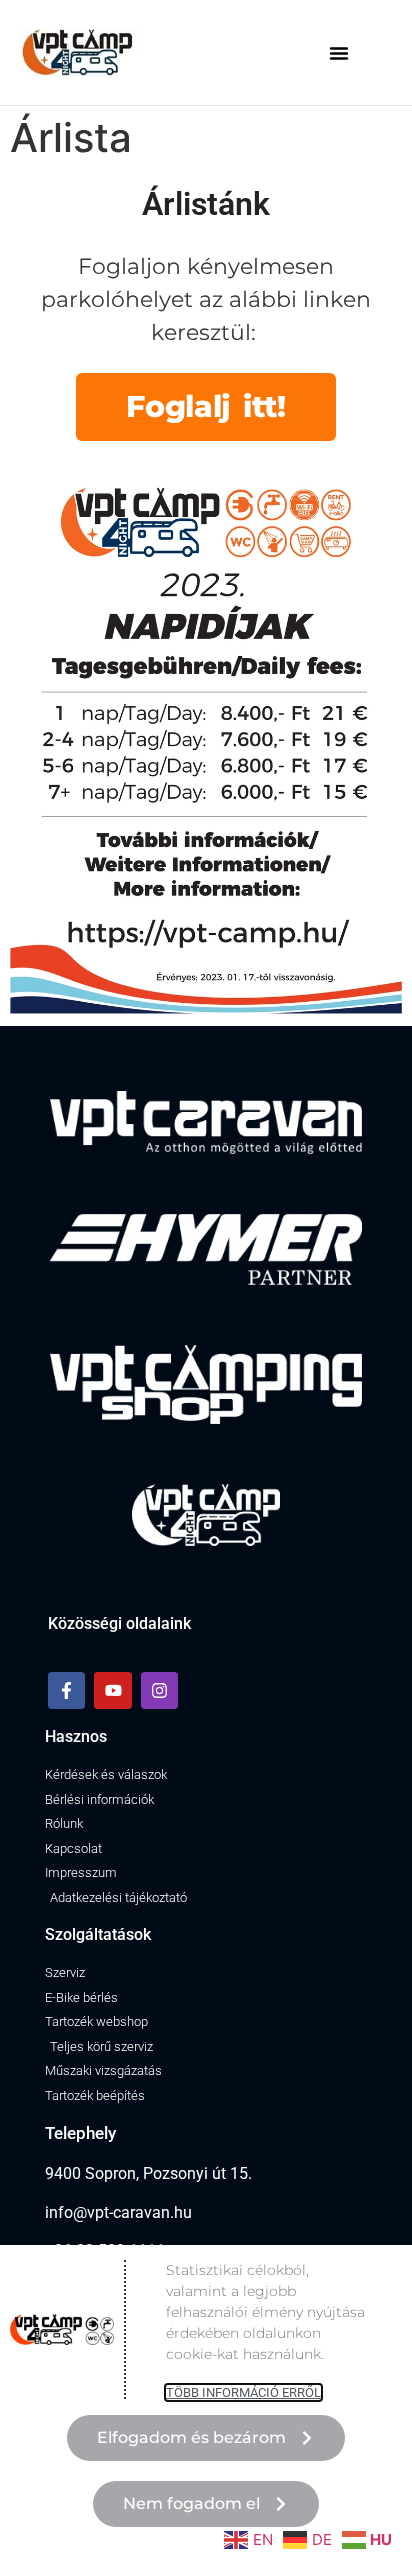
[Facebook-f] (66, 1690)
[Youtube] (112, 1690)
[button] (339, 53)
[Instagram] (159, 1690)
